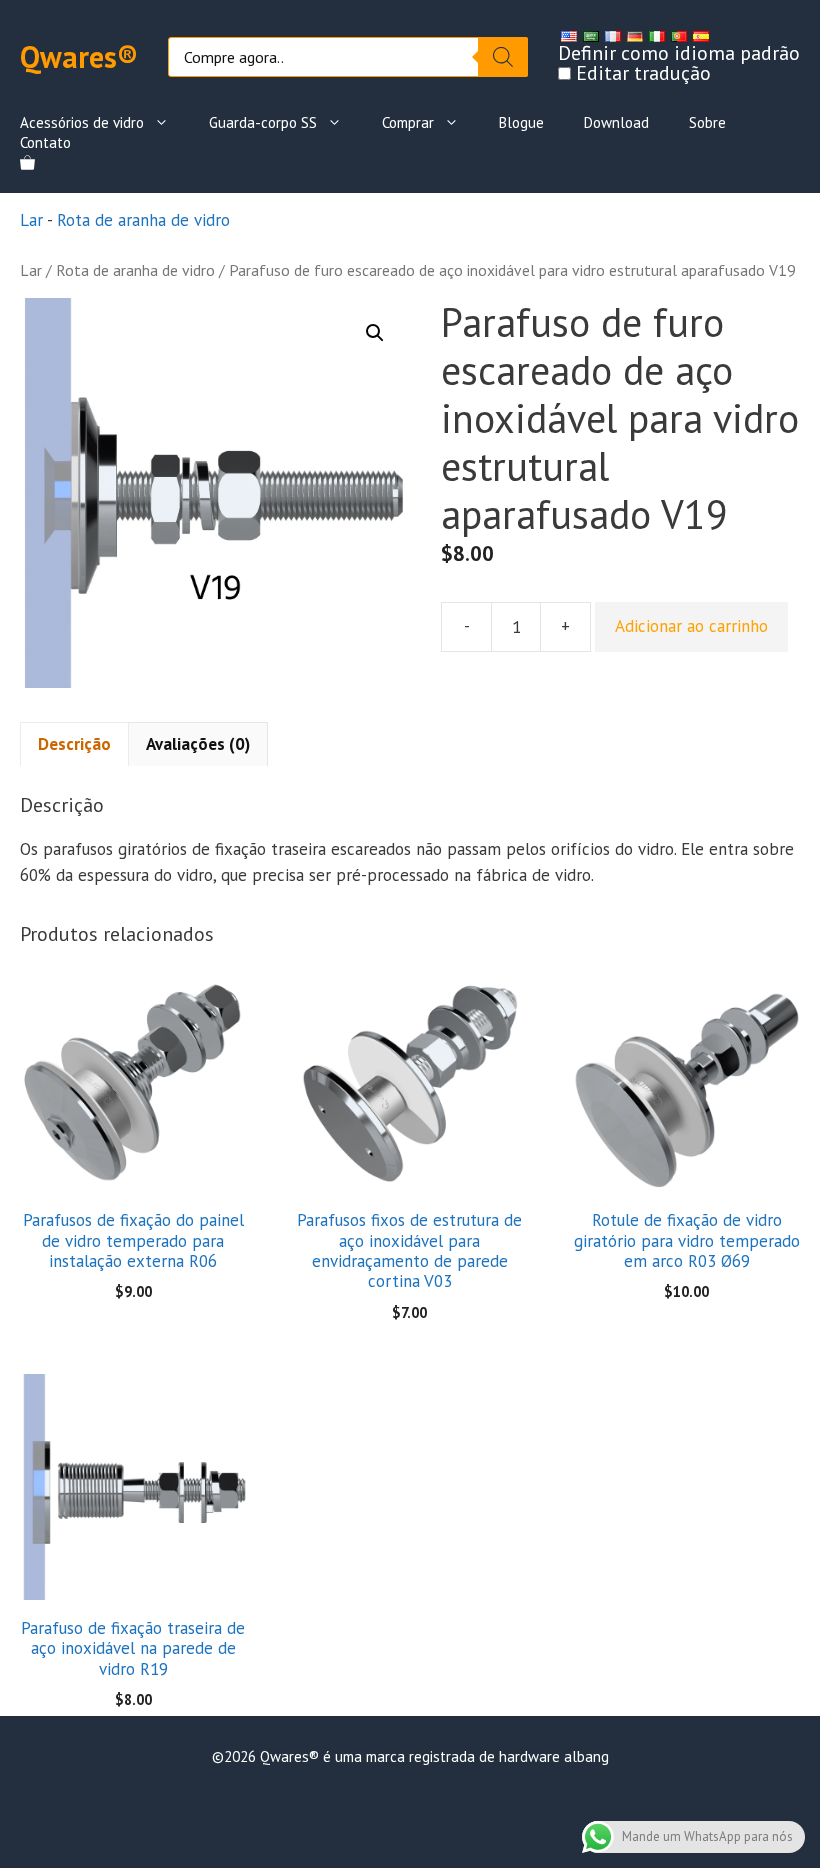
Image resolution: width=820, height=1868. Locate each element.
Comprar (408, 122)
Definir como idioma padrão (679, 53)
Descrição (74, 744)
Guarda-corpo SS (263, 122)
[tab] (74, 744)
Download (616, 122)
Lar (31, 220)
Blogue (521, 122)
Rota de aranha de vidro (143, 220)
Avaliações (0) (198, 744)
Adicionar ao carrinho (691, 626)
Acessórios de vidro (82, 122)
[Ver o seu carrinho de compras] (27, 163)
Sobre (707, 122)
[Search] (503, 57)
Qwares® (79, 56)
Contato (45, 142)
